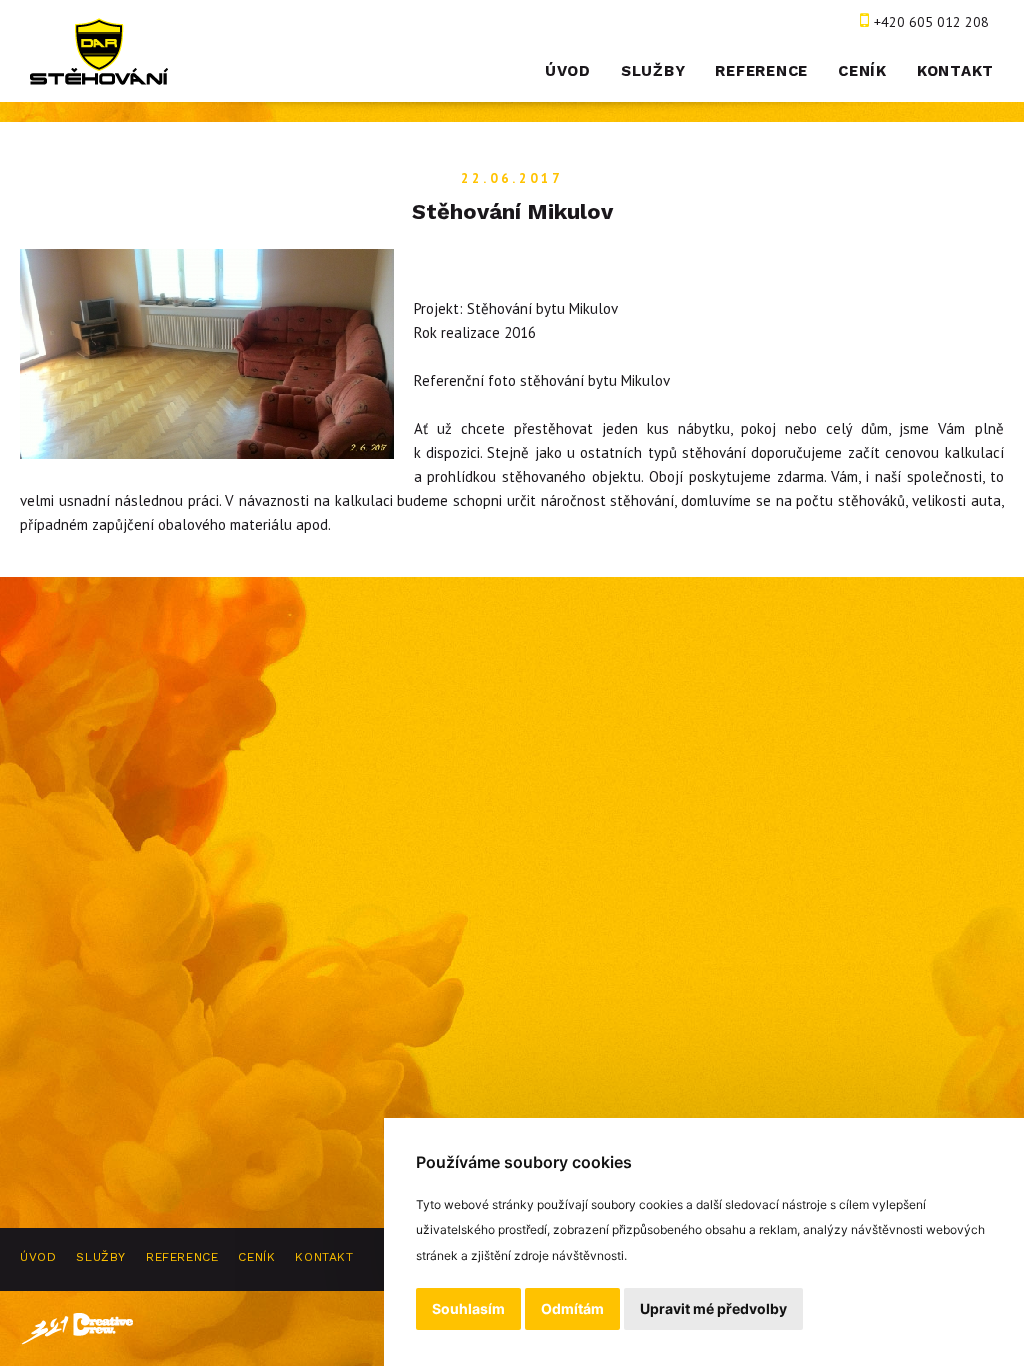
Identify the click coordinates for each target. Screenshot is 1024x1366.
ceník (862, 71)
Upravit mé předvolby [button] (713, 1308)
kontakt (955, 71)
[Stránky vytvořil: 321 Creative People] (77, 1328)
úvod (568, 71)
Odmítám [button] (572, 1308)
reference (761, 71)
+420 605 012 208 (931, 22)
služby (653, 71)
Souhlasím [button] (468, 1308)
